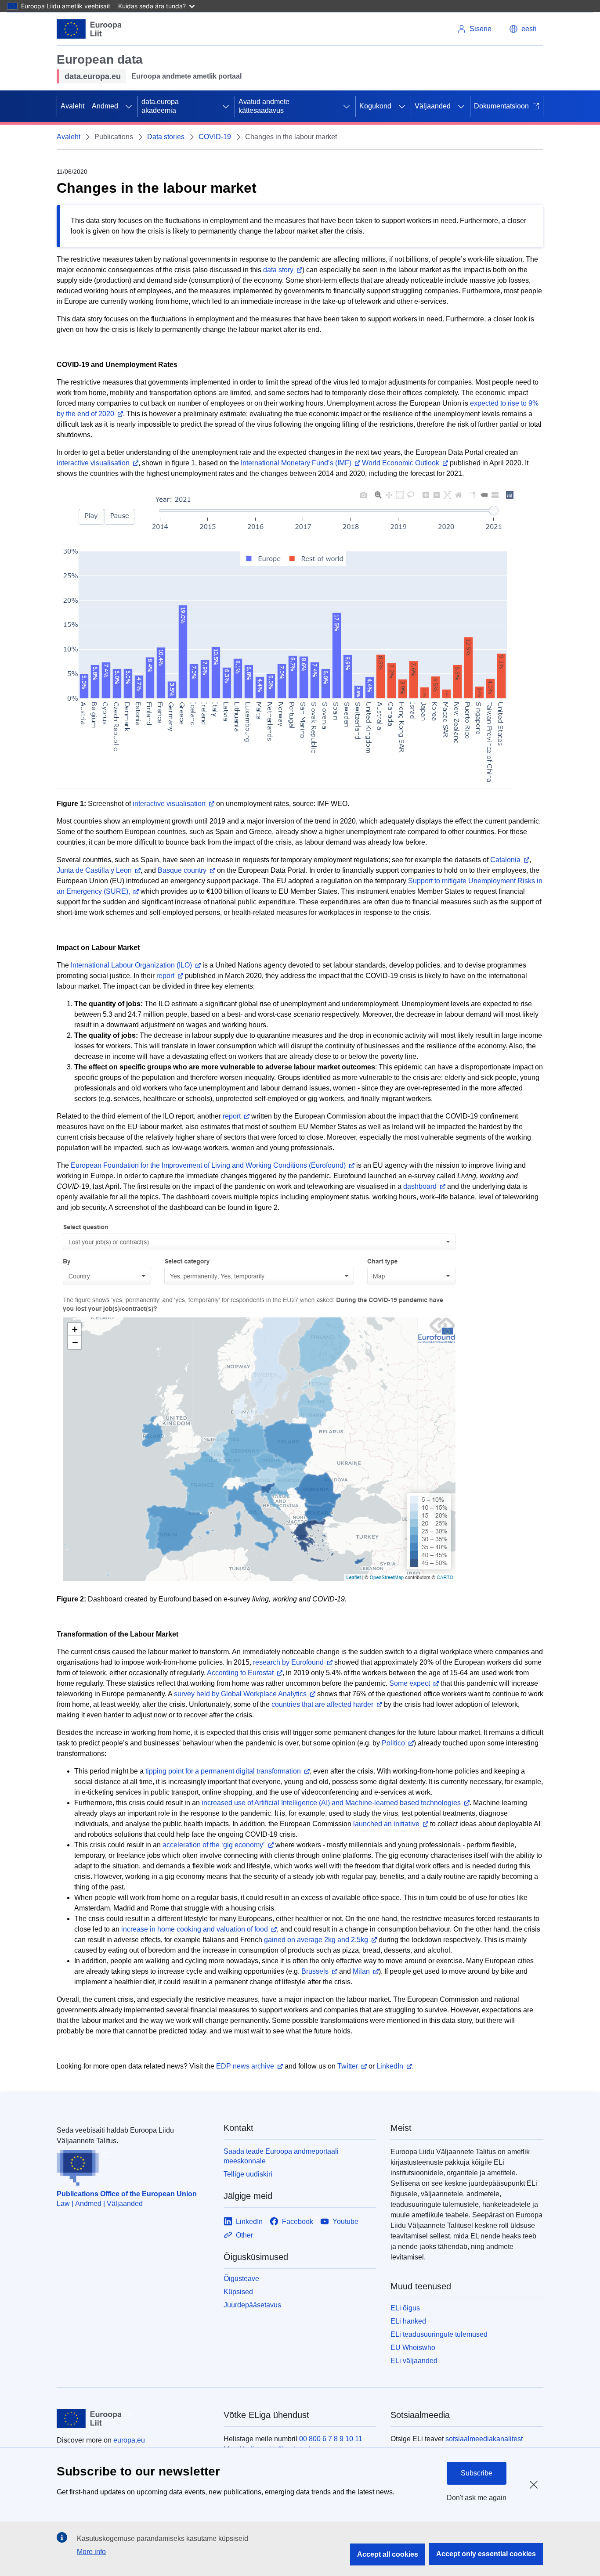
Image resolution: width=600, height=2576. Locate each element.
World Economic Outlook (401, 463)
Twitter (348, 2066)
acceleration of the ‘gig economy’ (214, 1845)
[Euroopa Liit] (89, 29)
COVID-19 (215, 137)
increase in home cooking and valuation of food (195, 1929)
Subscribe (477, 2473)
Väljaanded (433, 106)
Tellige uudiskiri (248, 2174)
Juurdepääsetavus (252, 2305)
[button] (523, 29)
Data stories (166, 137)
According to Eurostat (240, 1673)
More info (91, 2552)
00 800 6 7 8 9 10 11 (331, 2439)
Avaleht (72, 106)
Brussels (315, 1971)
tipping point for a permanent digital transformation (223, 1771)
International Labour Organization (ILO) (131, 965)
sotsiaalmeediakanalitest (484, 2439)
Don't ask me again (477, 2498)
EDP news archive (245, 2066)
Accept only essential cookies (486, 2554)
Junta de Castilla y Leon (94, 870)
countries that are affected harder (322, 1704)
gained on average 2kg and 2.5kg (316, 1940)
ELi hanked (408, 2321)
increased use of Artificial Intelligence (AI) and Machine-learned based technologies (331, 1803)
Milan (361, 1971)
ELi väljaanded (414, 2361)
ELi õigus (405, 2308)
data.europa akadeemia (160, 106)
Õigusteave (241, 2279)
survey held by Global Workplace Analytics (240, 1694)
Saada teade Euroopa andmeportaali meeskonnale (281, 2156)
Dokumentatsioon (501, 106)
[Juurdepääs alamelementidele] (129, 106)
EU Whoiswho (413, 2348)
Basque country (182, 870)
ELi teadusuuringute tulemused (439, 2334)
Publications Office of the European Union (127, 2194)
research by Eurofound (288, 1662)
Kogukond (375, 106)
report (165, 976)
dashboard (420, 1186)
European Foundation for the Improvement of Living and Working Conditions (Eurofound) (208, 1165)
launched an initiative (386, 1824)
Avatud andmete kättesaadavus (264, 106)
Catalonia (505, 860)
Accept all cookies (388, 2554)
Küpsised (238, 2292)
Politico (393, 1743)
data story (278, 270)
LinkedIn (390, 2066)
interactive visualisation (93, 463)
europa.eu (129, 2440)
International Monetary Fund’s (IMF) (296, 463)
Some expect (410, 1683)
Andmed (105, 106)
